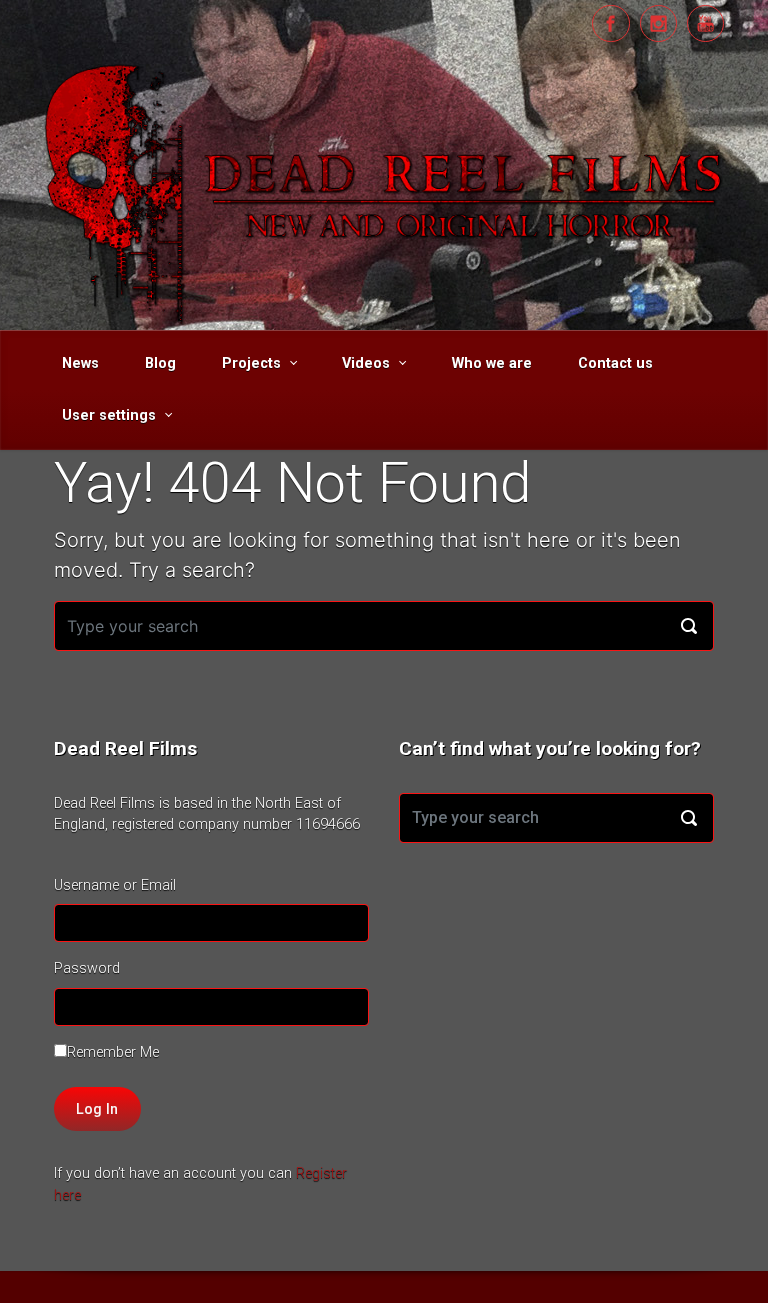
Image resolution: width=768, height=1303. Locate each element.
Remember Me (113, 1052)
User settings (109, 415)
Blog (160, 363)
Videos (366, 363)
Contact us (615, 363)
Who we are (492, 363)
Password (87, 968)
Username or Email (115, 885)
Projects (251, 363)
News (80, 363)
